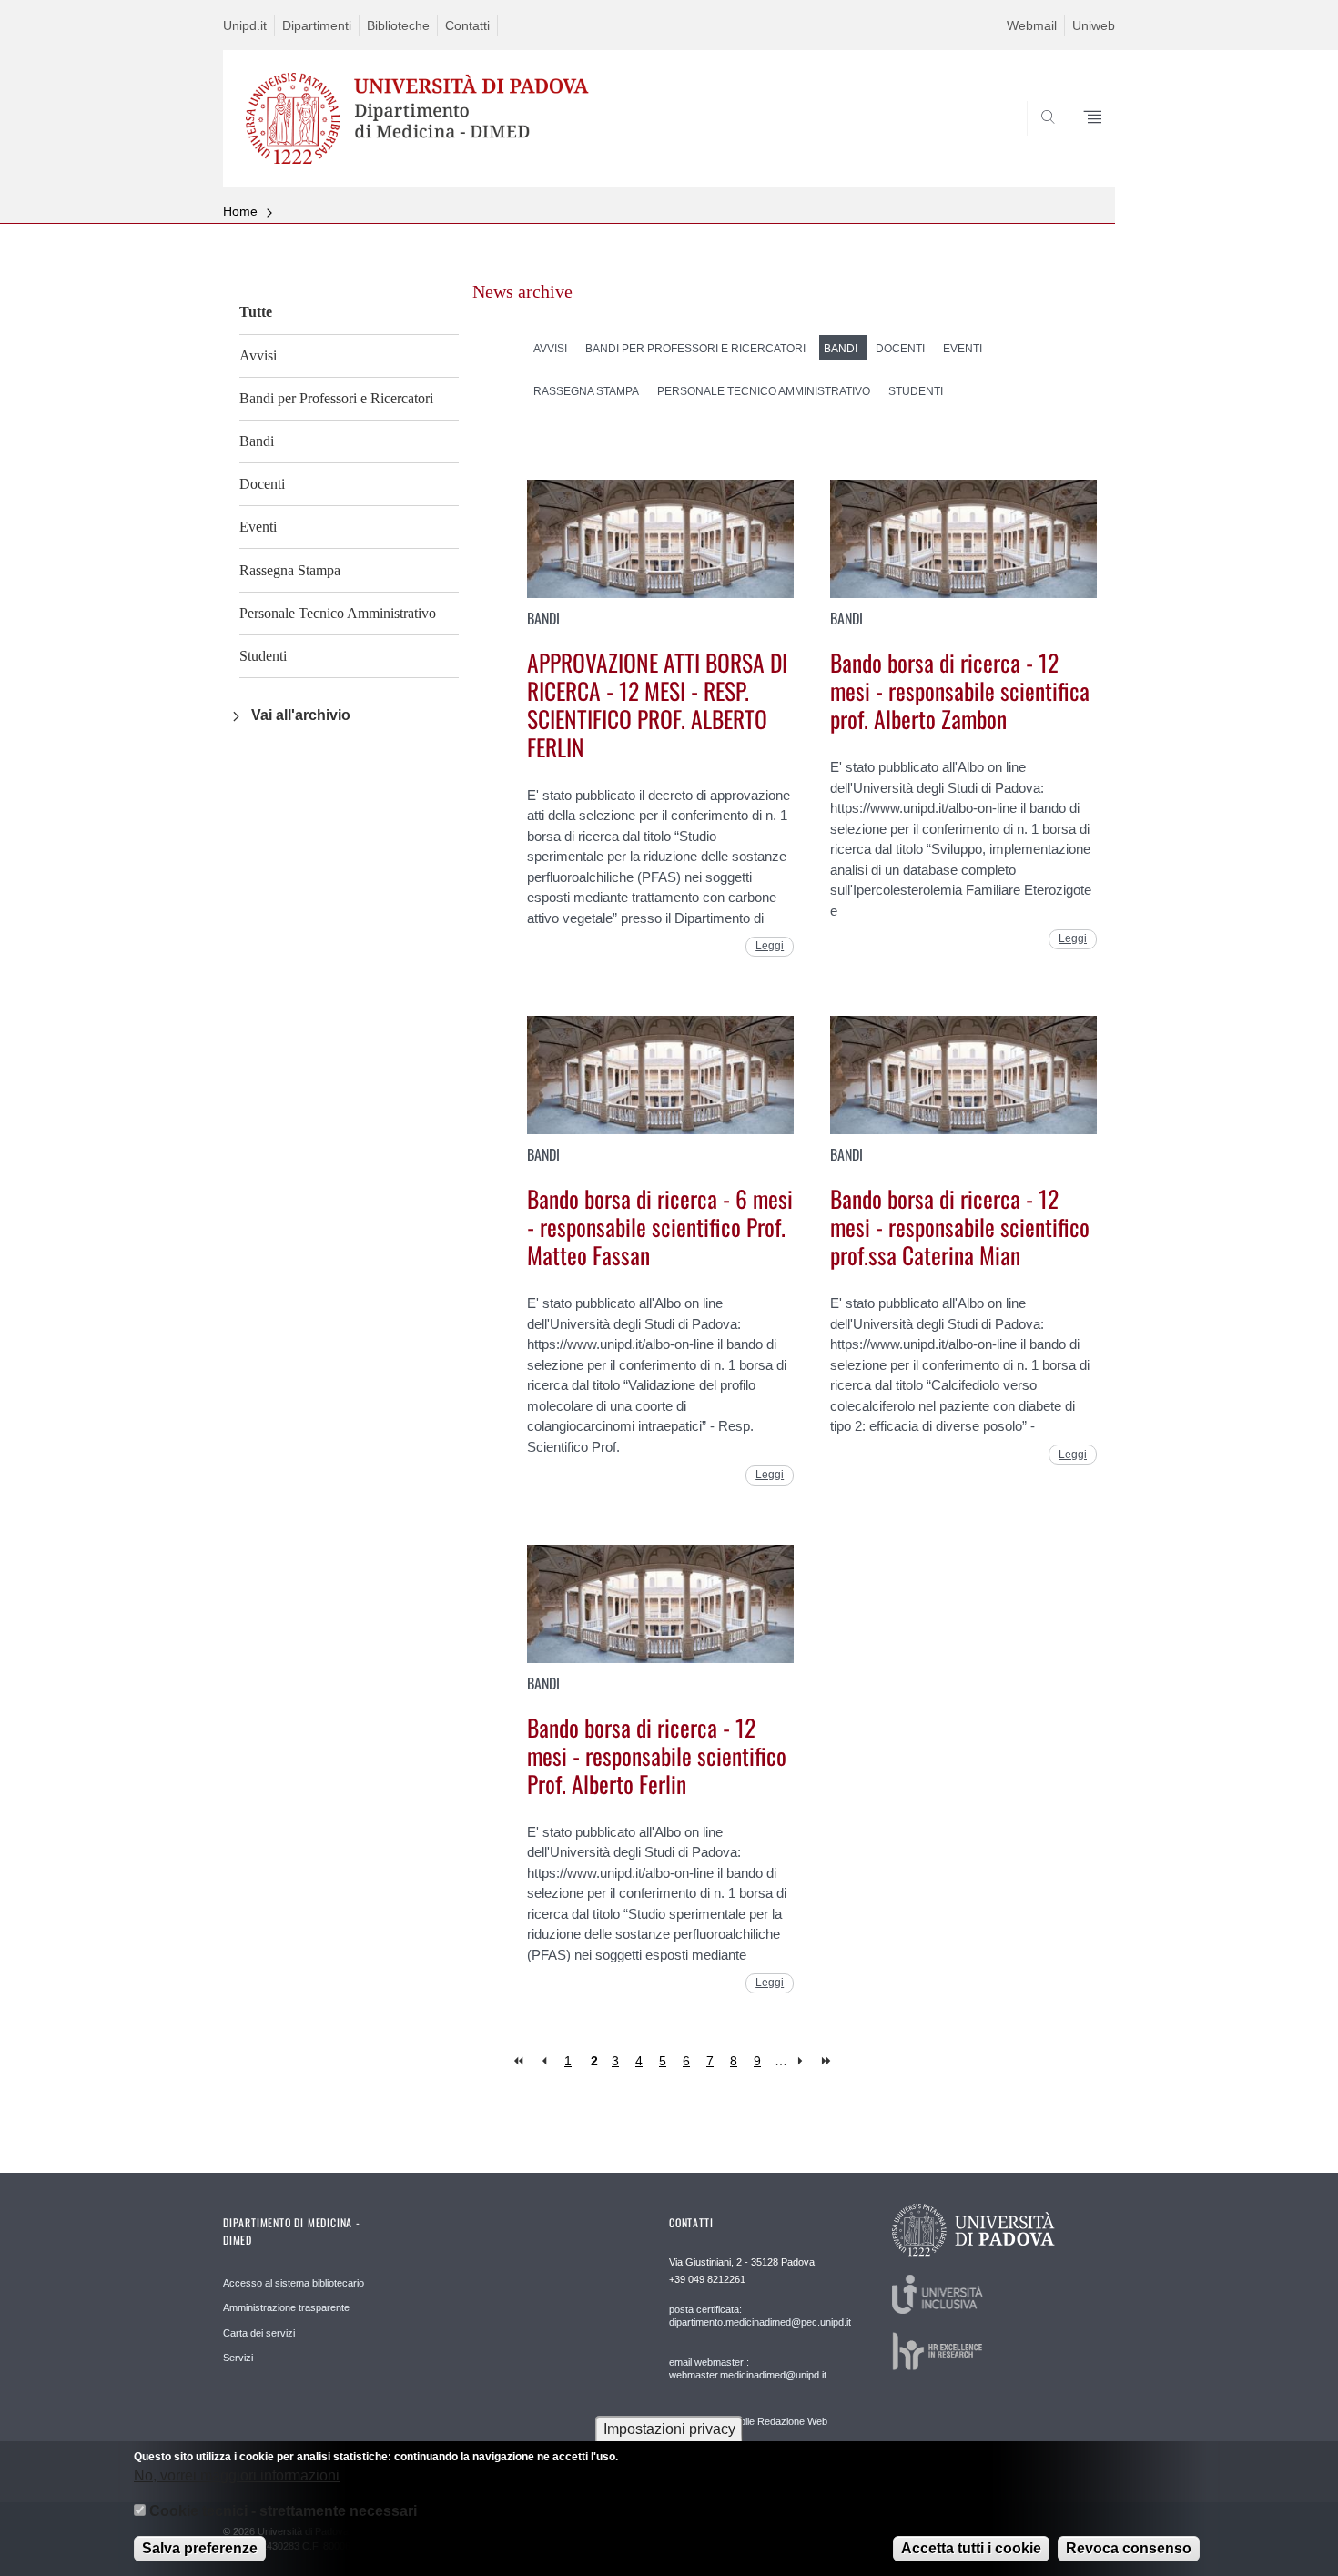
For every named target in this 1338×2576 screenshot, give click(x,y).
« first (520, 2061)
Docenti (262, 484)
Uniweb (1094, 25)
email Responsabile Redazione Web (748, 2421)
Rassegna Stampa (290, 570)
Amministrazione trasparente (286, 2307)
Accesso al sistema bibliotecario (294, 2283)
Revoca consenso (1129, 2548)
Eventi (258, 527)
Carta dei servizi (259, 2333)
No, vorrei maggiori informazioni (237, 2475)
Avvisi (258, 355)
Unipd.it (245, 25)
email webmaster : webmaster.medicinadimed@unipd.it (748, 2368)
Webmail (1032, 25)
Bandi (257, 441)
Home (240, 211)
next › (804, 2061)
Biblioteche (398, 25)
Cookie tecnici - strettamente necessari (283, 2511)
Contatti (467, 25)
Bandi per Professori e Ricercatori (336, 398)
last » (828, 2061)
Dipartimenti (317, 25)
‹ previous (544, 2061)
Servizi (238, 2358)
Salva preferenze (200, 2548)
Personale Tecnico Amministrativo (338, 613)
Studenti (263, 656)
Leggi (770, 946)
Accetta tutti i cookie (971, 2548)
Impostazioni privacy (669, 2429)
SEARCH (1083, 143)
